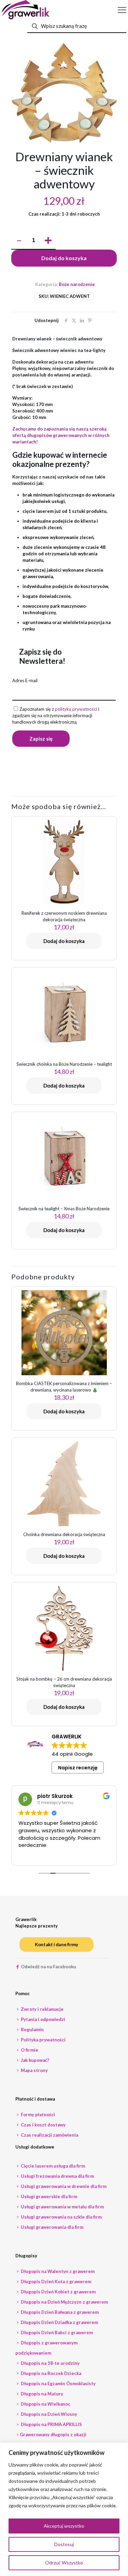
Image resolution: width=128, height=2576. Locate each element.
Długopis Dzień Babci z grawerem (56, 2333)
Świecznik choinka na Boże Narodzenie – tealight (64, 1064)
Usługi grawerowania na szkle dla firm (61, 2217)
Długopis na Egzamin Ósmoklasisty (58, 2384)
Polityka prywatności (43, 2040)
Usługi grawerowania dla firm (52, 2227)
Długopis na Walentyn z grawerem (57, 2271)
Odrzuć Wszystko (64, 2563)
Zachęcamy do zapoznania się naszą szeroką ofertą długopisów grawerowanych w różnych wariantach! (61, 435)
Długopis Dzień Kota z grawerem (55, 2282)
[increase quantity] (48, 241)
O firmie (29, 2050)
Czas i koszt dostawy (43, 2125)
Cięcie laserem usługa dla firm (52, 2166)
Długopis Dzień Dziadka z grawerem (59, 2322)
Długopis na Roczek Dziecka (51, 2373)
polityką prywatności (76, 709)
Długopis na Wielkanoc (45, 2404)
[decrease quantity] (19, 241)
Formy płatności (37, 2115)
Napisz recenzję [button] (78, 1768)
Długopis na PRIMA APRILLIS (51, 2424)
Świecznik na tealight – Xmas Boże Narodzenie (64, 1209)
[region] (64, 2509)
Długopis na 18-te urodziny (50, 2363)
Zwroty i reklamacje (42, 2009)
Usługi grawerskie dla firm (48, 2196)
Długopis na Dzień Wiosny (48, 2414)
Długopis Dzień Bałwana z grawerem (59, 2312)
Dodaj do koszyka (64, 258)
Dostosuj (64, 2544)
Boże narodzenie (77, 284)
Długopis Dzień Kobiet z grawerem (58, 2292)
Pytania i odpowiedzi (42, 2019)
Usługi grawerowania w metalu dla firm (62, 2207)
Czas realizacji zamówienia (49, 2135)
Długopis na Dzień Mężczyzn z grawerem (64, 2302)
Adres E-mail (25, 680)
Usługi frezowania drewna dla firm (57, 2176)
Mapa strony (34, 2070)
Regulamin (32, 2030)
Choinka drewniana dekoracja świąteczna (64, 1534)
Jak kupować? (34, 2060)
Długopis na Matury (41, 2394)
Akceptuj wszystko (64, 2526)
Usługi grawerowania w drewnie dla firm (63, 2186)
